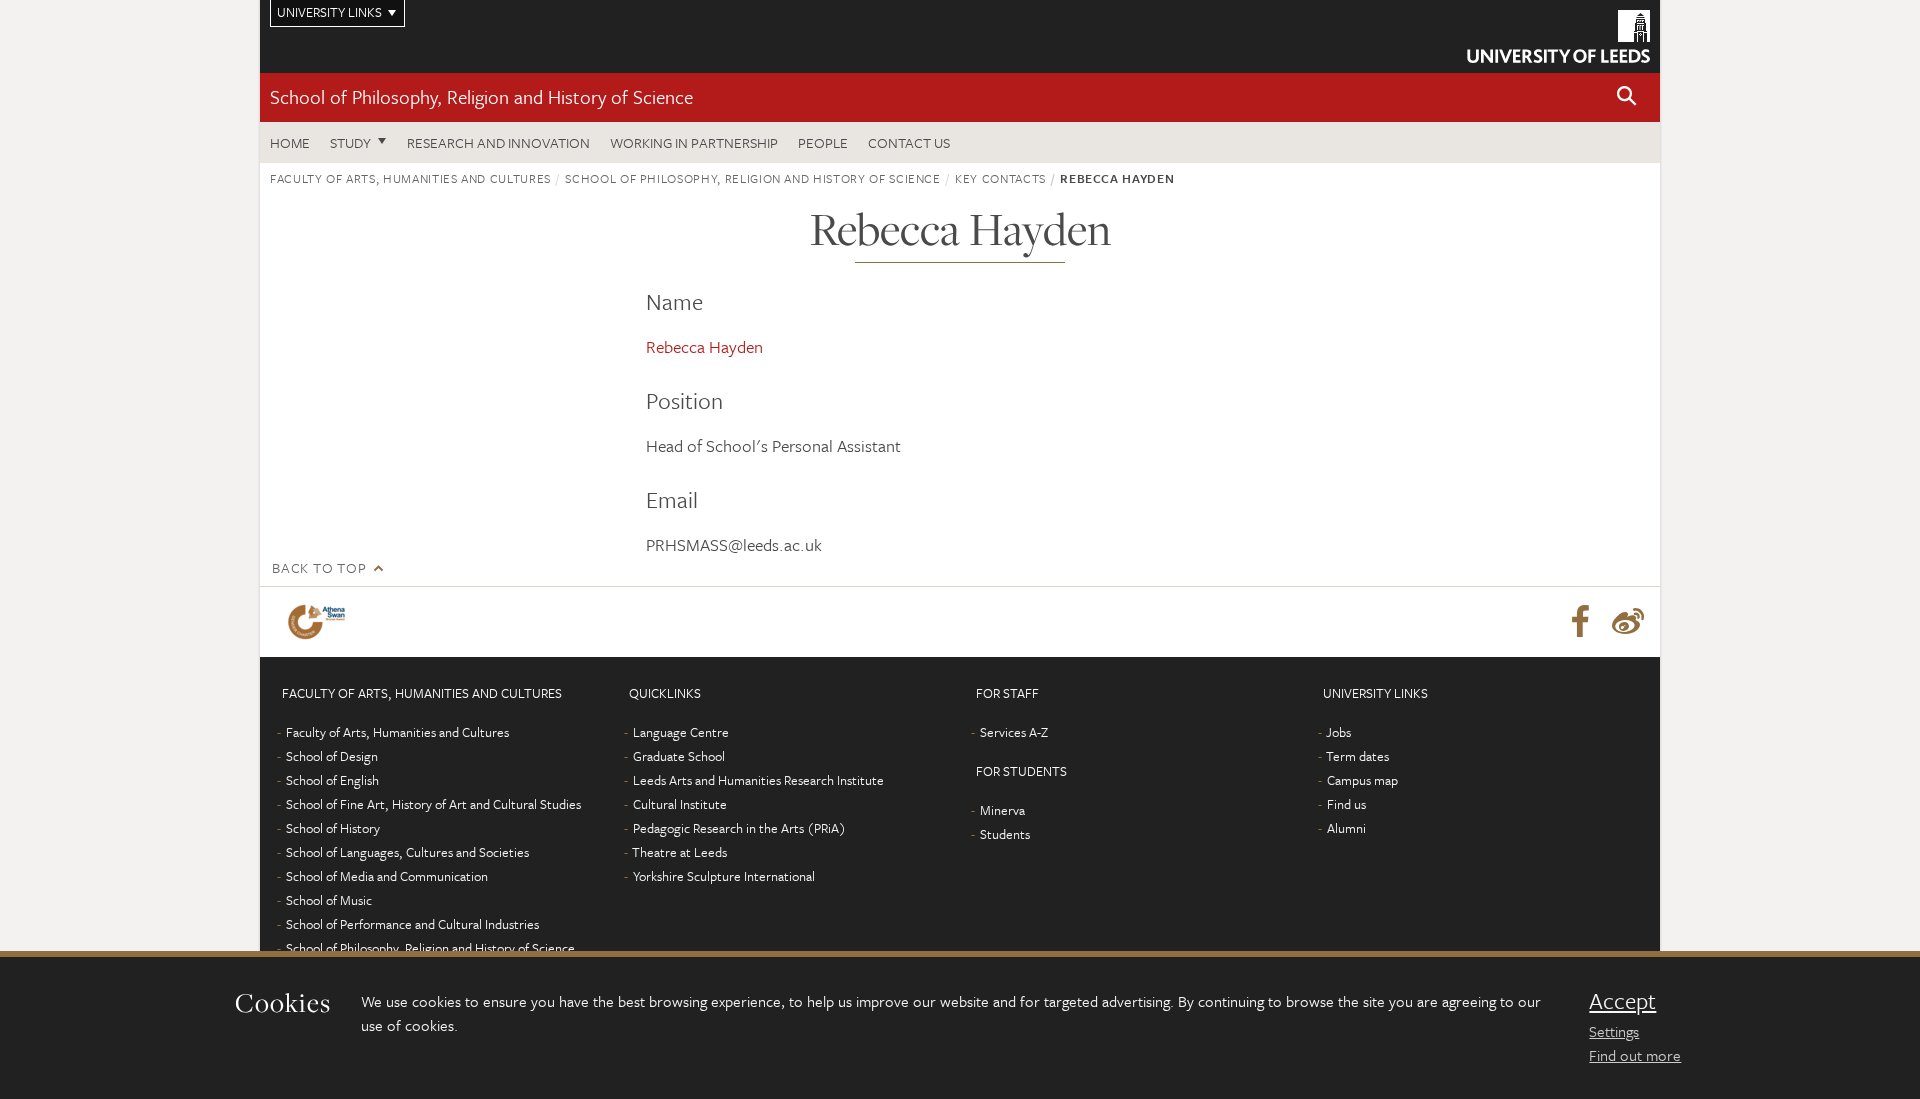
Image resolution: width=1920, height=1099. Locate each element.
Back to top (319, 567)
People (823, 142)
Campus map (1362, 780)
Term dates (1357, 756)
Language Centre (681, 732)
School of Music (329, 900)
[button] (1627, 97)
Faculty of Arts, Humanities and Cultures (410, 178)
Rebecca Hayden (704, 346)
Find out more (1635, 1055)
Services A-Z (1014, 732)
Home (290, 142)
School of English (332, 780)
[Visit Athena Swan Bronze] (320, 622)
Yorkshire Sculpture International (724, 876)
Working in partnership (694, 142)
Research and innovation (498, 142)
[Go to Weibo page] (1628, 622)
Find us (1346, 804)
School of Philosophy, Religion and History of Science (481, 96)
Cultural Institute (680, 804)
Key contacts (1000, 178)
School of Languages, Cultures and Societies (407, 852)
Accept (1622, 1001)
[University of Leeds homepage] (1558, 36)
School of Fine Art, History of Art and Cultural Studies (433, 804)
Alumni (1346, 828)
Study (350, 142)
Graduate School (679, 756)
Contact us (909, 142)
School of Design (332, 756)
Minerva (1002, 810)
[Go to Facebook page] (1580, 622)
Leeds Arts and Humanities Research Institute (758, 780)
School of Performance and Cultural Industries (412, 924)
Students (1005, 834)
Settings (1614, 1031)
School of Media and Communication (387, 876)
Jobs (1338, 732)
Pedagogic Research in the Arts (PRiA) (739, 828)
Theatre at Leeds (679, 852)
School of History (333, 828)
